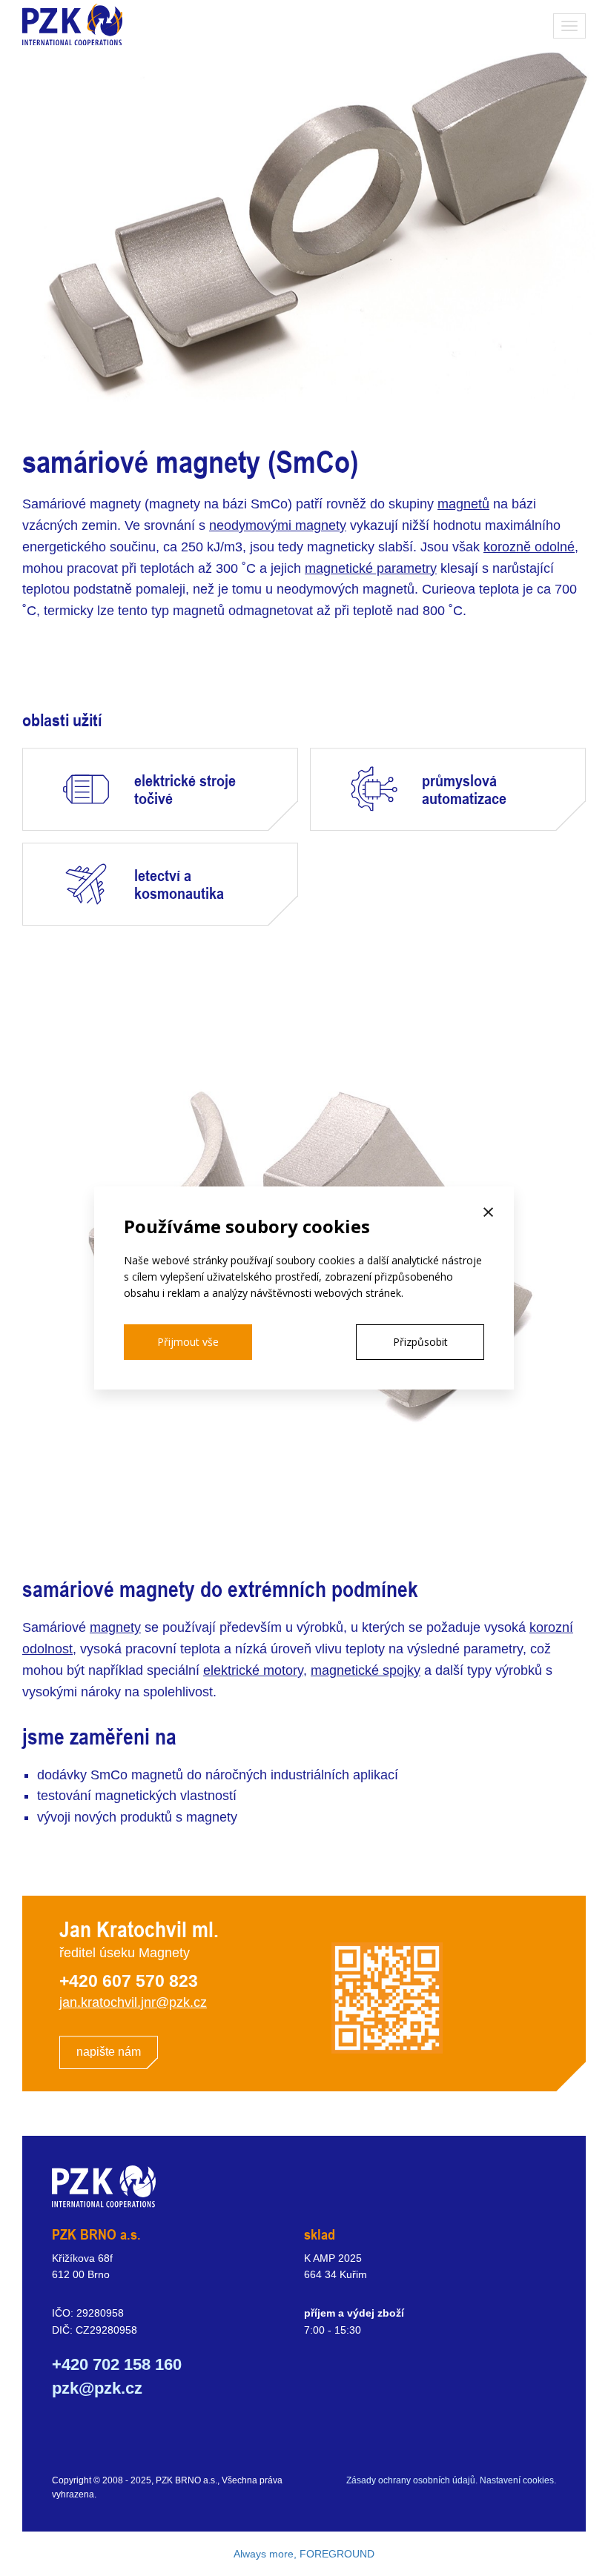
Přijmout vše (188, 1342)
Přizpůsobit (420, 1342)
